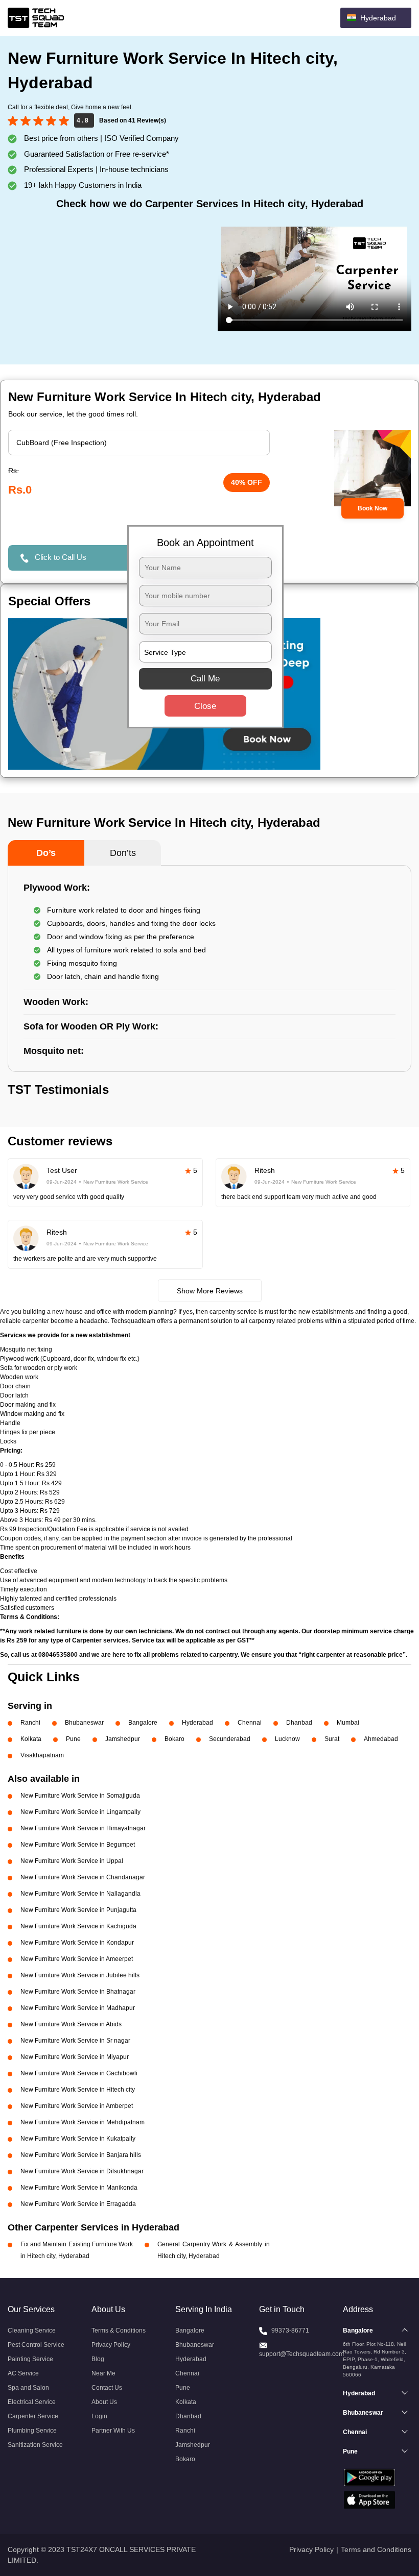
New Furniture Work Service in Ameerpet (77, 1959)
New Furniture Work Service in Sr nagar (75, 2041)
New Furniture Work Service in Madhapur (78, 2008)
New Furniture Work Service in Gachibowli (79, 2073)
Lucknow (287, 1739)
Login (99, 2416)
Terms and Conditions (376, 2549)
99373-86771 (290, 2330)
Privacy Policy (111, 2345)
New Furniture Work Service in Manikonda (79, 2188)
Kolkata (31, 1739)
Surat (332, 1739)
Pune (73, 1739)
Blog (98, 2359)
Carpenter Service (33, 2416)
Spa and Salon (28, 2388)
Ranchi (30, 1723)
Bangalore (143, 1723)
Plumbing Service (32, 2431)
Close (205, 706)
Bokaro (174, 1739)
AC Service (23, 2373)
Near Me (103, 2373)
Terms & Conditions (119, 2330)
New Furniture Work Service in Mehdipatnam (83, 2122)
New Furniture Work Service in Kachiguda (78, 1926)
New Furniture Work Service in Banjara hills (81, 2155)
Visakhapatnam (42, 1755)
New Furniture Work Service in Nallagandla (80, 1894)
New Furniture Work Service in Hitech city (78, 2090)
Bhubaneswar (84, 1723)
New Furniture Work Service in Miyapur (75, 2057)
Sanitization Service (35, 2445)
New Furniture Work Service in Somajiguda (80, 1796)
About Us (104, 2402)
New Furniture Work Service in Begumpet (78, 1845)
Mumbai (348, 1723)
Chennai (250, 1723)
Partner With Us (113, 2431)
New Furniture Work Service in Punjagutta (78, 1910)
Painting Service (30, 2359)
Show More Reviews (210, 1291)
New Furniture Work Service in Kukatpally (78, 2139)
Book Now (373, 508)
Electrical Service (32, 2402)
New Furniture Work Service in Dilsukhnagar (82, 2171)
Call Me (205, 679)
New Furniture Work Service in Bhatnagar (78, 1992)
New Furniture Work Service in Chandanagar (83, 1877)
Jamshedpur (123, 1739)
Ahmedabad (381, 1739)
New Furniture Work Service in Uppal (72, 1861)
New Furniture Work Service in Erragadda (78, 2204)
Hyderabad (197, 1723)
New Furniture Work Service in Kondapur (77, 1943)
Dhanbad (299, 1723)
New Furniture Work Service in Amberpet (77, 2106)
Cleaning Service (32, 2330)
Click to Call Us (61, 557)
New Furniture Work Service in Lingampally (80, 1812)
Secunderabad (230, 1739)
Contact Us (107, 2388)
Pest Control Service (36, 2345)
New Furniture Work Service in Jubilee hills (80, 1975)
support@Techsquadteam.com (301, 2354)
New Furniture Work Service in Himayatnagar (83, 1828)
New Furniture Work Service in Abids (71, 2024)
